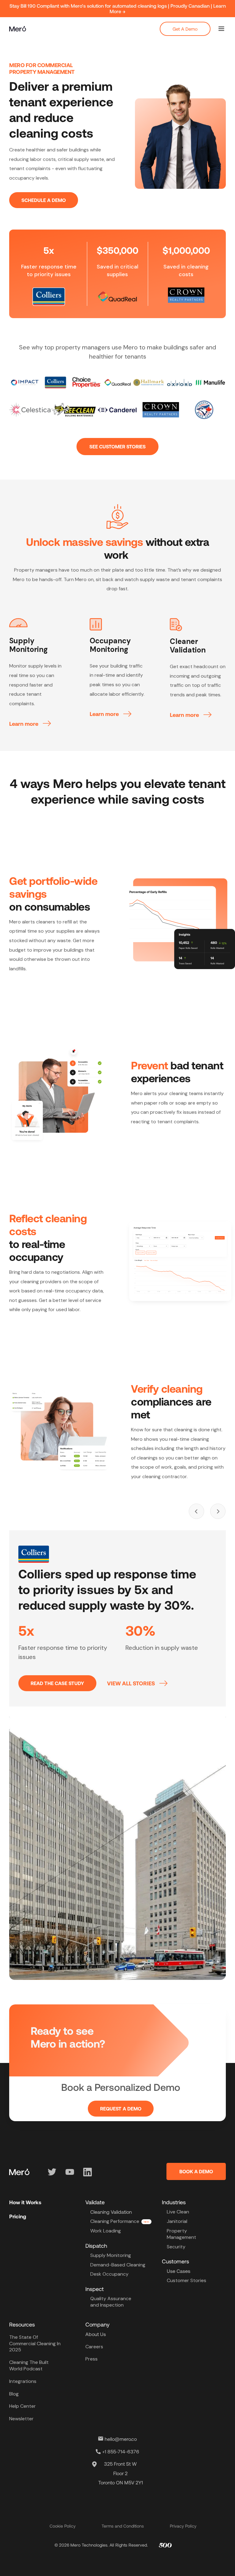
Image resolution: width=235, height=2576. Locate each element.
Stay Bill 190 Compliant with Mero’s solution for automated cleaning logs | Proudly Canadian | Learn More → (118, 8)
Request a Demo (121, 2108)
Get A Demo (185, 29)
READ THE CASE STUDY (57, 1683)
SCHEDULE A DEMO (44, 200)
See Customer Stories (117, 446)
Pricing (18, 2216)
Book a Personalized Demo (121, 2087)
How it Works (25, 2202)
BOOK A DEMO (196, 2171)
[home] (18, 29)
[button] (221, 29)
